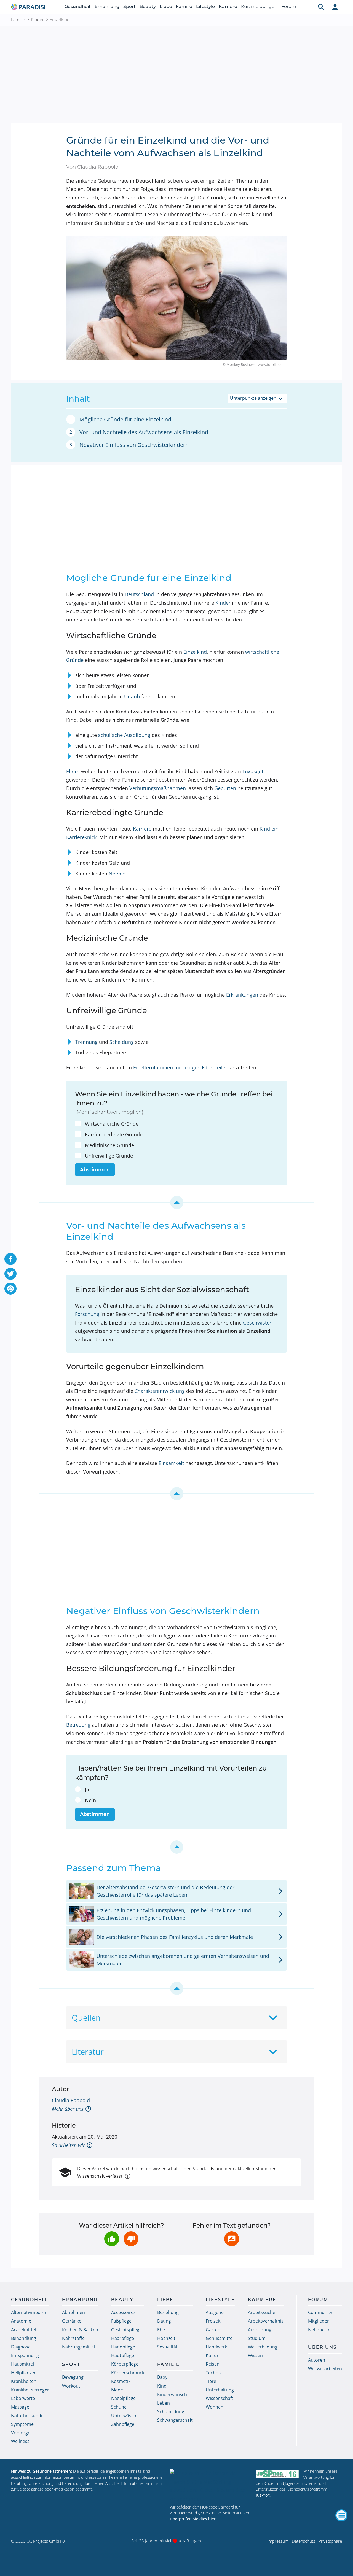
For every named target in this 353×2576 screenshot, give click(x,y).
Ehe (161, 2330)
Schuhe (119, 2407)
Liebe (166, 6)
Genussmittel (220, 2338)
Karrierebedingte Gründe (114, 1134)
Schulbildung (171, 2412)
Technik (214, 2373)
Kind (162, 2386)
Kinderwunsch (172, 2394)
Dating (164, 2321)
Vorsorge (21, 2433)
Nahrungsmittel (78, 2347)
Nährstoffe (73, 2338)
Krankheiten (24, 2381)
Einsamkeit (171, 1463)
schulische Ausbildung (124, 735)
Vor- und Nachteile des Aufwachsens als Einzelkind (144, 432)
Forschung (87, 1314)
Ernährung (107, 6)
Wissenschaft (220, 2398)
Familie (184, 6)
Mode (117, 2390)
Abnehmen (73, 2312)
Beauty (148, 6)
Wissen (255, 2355)
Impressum (278, 2541)
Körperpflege (125, 2364)
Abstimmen (95, 1170)
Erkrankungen (242, 995)
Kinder (37, 20)
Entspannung (25, 2355)
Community (320, 2312)
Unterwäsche (125, 2416)
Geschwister (257, 1323)
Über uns (322, 2347)
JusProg (263, 2495)
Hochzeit (166, 2338)
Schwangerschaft (175, 2420)
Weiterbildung (263, 2347)
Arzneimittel (24, 2330)
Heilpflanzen (24, 2373)
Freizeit (213, 2321)
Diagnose (21, 2347)
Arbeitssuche (262, 2312)
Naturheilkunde (27, 2416)
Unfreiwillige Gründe (109, 1156)
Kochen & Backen (80, 2330)
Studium (257, 2338)
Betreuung (78, 1725)
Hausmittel (22, 2364)
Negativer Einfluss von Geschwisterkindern (134, 445)
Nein (90, 1800)
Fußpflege (121, 2321)
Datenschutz (303, 2541)
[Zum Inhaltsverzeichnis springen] (176, 1202)
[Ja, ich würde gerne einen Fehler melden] (232, 2239)
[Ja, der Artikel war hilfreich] (112, 2239)
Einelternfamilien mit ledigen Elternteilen (181, 1067)
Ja (87, 1790)
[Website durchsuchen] (321, 7)
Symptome (22, 2424)
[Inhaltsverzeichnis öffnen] (341, 2515)
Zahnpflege (123, 2424)
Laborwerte (23, 2398)
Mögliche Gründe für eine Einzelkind (125, 419)
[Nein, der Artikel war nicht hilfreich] (131, 2239)
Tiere (211, 2381)
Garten (213, 2330)
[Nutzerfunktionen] (335, 7)
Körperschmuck (128, 2373)
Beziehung (168, 2312)
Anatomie (21, 2321)
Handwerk (216, 2347)
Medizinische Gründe (109, 1145)
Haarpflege (123, 2338)
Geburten (225, 788)
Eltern (73, 771)
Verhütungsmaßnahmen (158, 788)
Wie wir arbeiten (325, 2369)
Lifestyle (205, 6)
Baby (162, 2377)
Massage (20, 2407)
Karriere (228, 6)
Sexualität (167, 2347)
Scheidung (122, 1042)
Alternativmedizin (29, 2312)
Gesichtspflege (126, 2330)
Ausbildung (260, 2330)
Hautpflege (123, 2355)
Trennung (86, 1042)
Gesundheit (78, 6)
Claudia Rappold (71, 2100)
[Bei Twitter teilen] (10, 1274)
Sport (129, 6)
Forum (289, 6)
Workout (71, 2386)
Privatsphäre (330, 2541)
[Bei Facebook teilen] (10, 1259)
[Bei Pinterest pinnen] (10, 1289)
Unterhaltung (220, 2390)
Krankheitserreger (30, 2390)
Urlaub (132, 696)
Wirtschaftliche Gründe (112, 1124)
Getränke (72, 2321)
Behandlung (24, 2338)
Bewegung (73, 2377)
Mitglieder (319, 2321)
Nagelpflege (123, 2398)
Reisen (213, 2364)
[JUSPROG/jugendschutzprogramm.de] (277, 2474)
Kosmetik (121, 2381)
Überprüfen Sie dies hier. (193, 2519)
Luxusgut (253, 771)
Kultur (212, 2355)
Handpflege (123, 2347)
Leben (164, 2403)
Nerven (117, 874)
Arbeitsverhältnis (266, 2321)
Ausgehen (216, 2312)
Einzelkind (195, 652)
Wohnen (215, 2407)
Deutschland (139, 594)
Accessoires (123, 2312)
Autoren (317, 2360)
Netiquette (319, 2330)
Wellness (20, 2441)
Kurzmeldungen (259, 6)
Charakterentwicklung (160, 1391)
